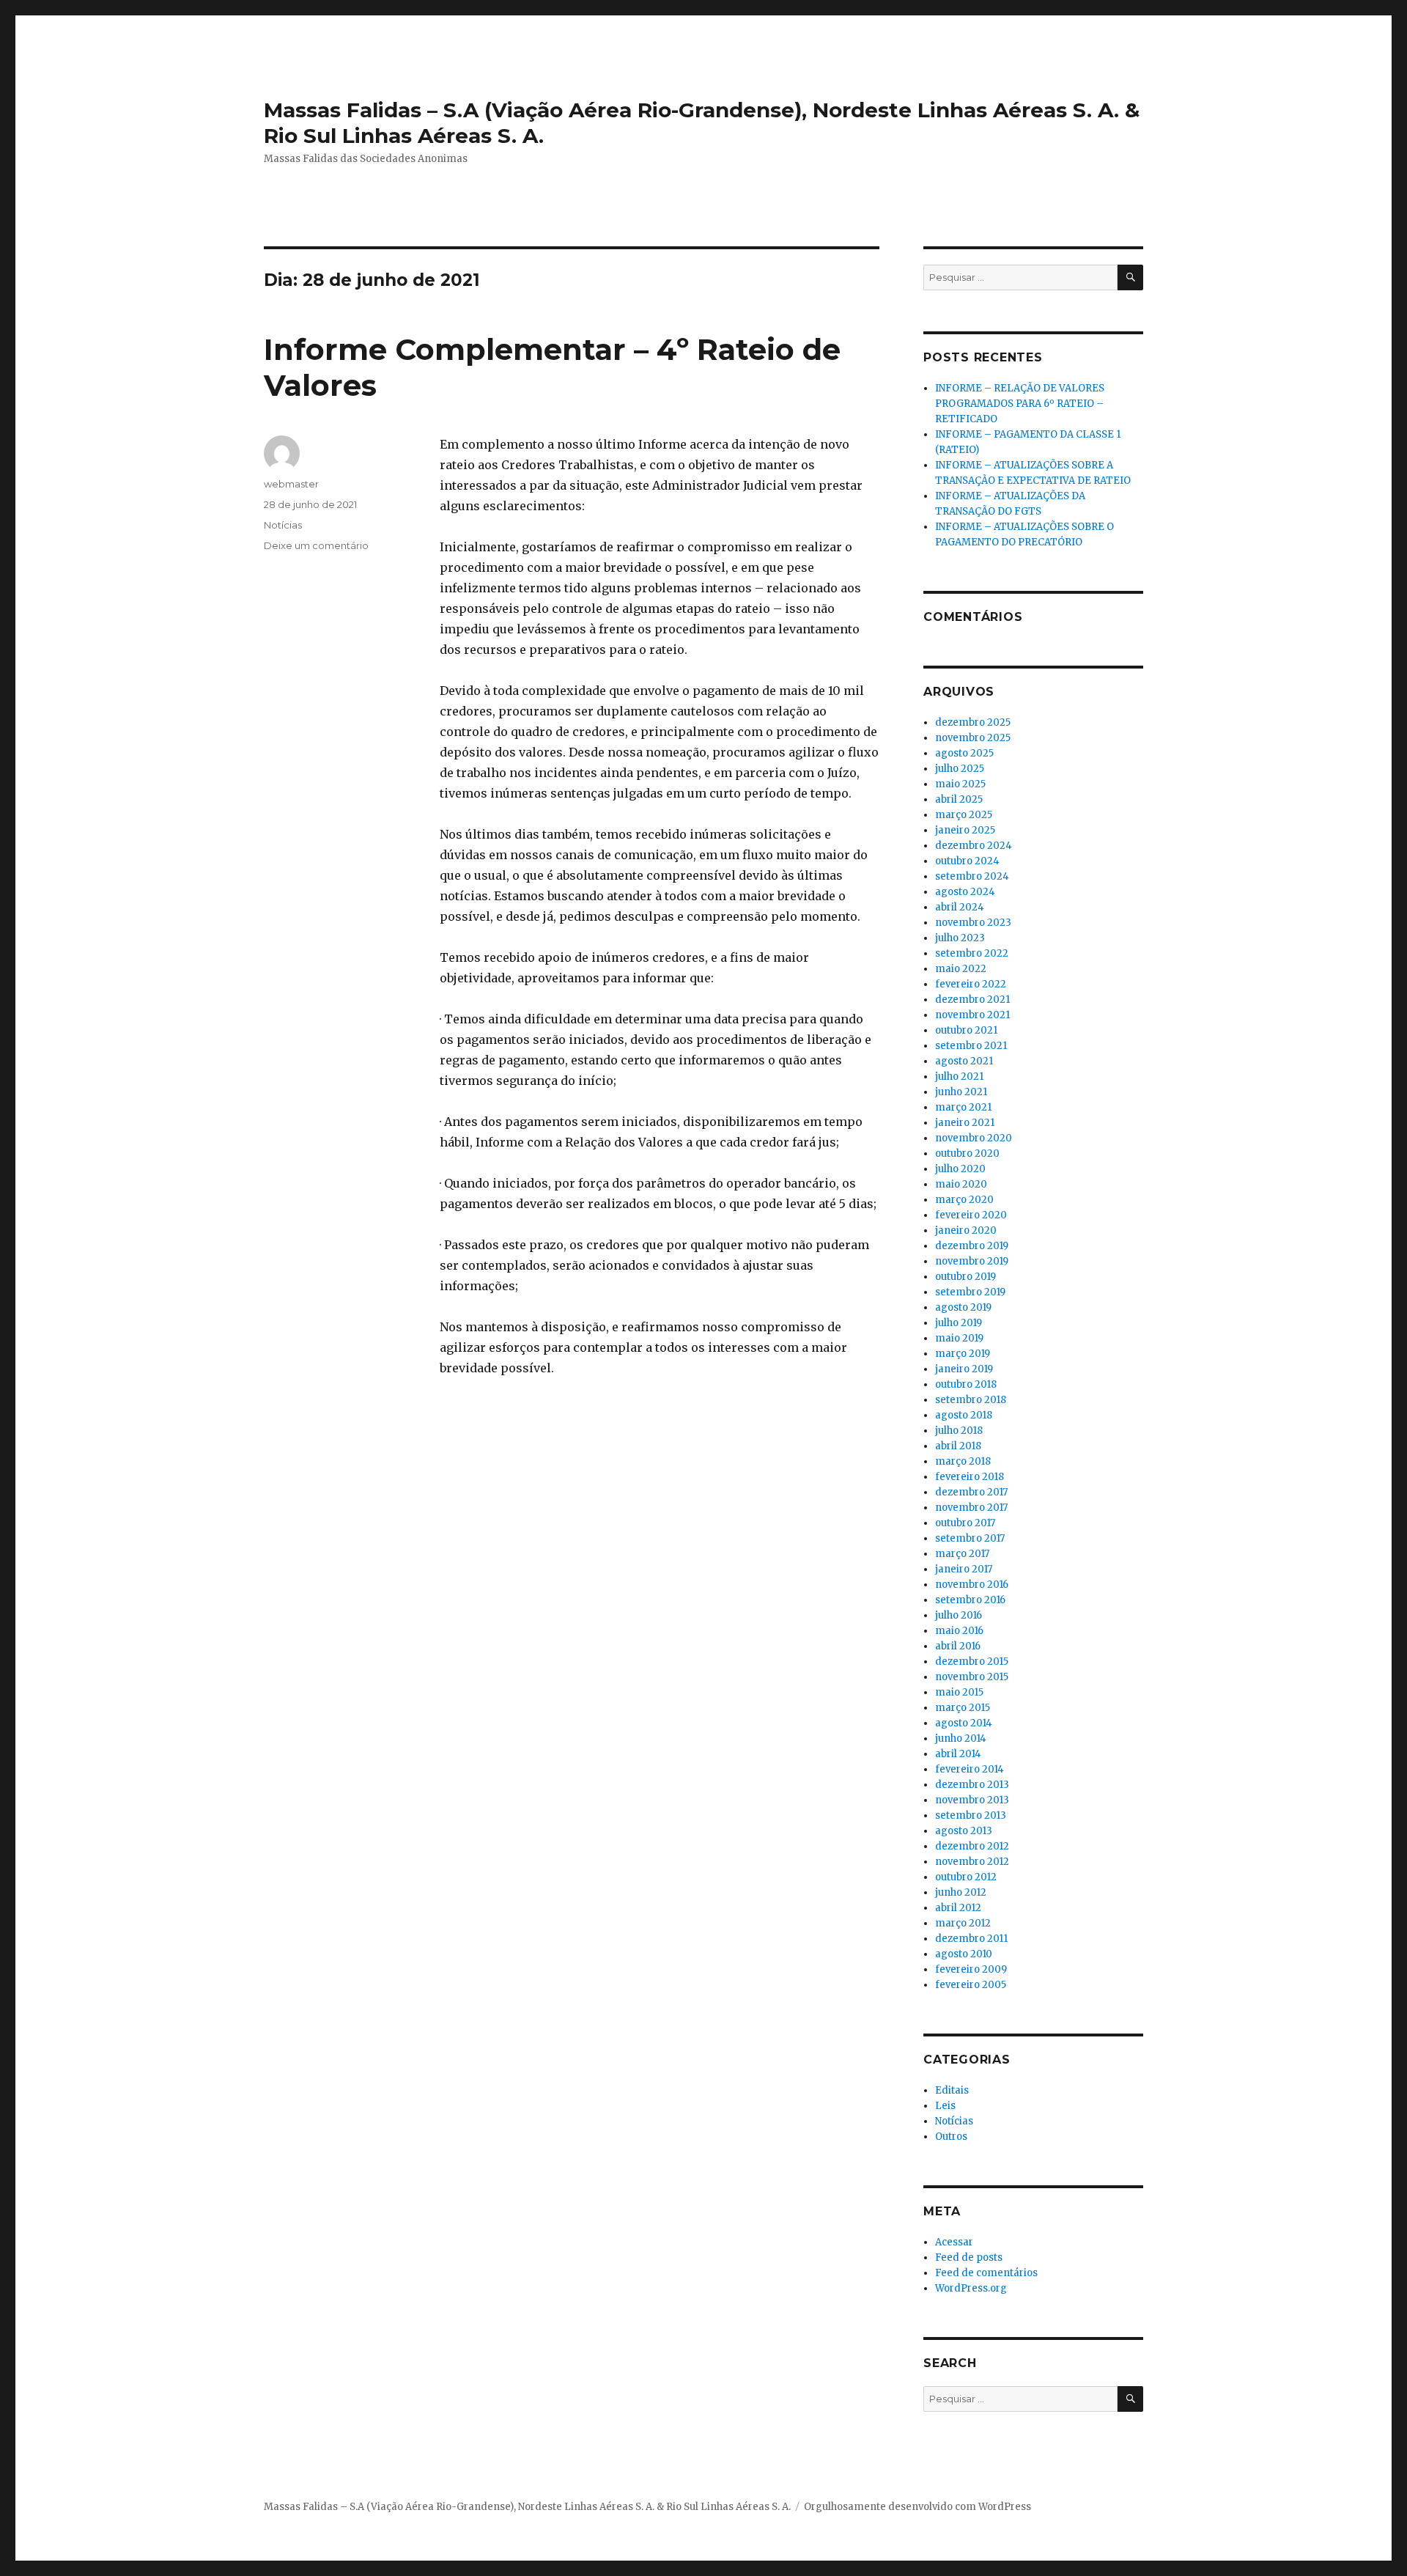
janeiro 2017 (964, 1569)
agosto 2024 (965, 892)
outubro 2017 (965, 1523)
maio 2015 (959, 1692)
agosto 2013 (964, 1831)
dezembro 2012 (972, 1846)
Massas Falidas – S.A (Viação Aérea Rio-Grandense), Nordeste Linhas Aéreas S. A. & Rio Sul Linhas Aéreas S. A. (527, 2507)
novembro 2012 (972, 1862)
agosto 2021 (964, 1061)
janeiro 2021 (965, 1123)
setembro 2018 (971, 1400)
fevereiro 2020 (971, 1215)
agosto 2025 (964, 753)
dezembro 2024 (974, 846)
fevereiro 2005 (971, 1985)
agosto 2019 (963, 1307)
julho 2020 (960, 1169)
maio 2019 (959, 1338)
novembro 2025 (973, 738)
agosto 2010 (964, 1954)
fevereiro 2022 (971, 984)
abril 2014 (958, 1754)
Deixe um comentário (316, 545)
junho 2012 (961, 1892)
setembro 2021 (971, 1046)
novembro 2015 (972, 1677)
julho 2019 (959, 1323)
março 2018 (963, 1461)
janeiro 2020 (966, 1230)
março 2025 (964, 815)
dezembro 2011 (971, 1939)
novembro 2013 (972, 1800)
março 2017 (962, 1554)
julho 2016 (959, 1615)
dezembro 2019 (972, 1246)
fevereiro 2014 (970, 1769)
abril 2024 (960, 907)
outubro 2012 (966, 1877)
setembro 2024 (972, 876)
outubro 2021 (966, 1030)
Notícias (283, 525)
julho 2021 (959, 1077)
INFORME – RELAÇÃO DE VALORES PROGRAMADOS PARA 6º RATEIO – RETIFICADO (1020, 404)
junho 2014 (961, 1738)
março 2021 (963, 1107)
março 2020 (964, 1200)
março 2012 (963, 1923)
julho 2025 (960, 769)
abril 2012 (958, 1908)
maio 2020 (961, 1184)
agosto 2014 (964, 1723)
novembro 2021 (972, 1015)
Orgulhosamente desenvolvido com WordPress (917, 2507)
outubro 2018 (966, 1384)
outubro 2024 (967, 861)
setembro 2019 (970, 1292)
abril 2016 (958, 1646)
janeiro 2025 (965, 830)
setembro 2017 (970, 1538)
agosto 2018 (964, 1415)
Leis (945, 2106)
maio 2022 (961, 969)
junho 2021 (961, 1092)
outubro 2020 (967, 1153)
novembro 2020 (974, 1138)
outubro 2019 (965, 1277)
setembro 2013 (971, 1815)
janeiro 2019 (964, 1369)
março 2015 (963, 1708)
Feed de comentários (986, 2273)
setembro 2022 (972, 953)
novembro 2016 (972, 1585)
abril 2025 (959, 799)
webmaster (291, 484)
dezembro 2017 (971, 1492)
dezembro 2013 (972, 1785)
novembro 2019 (972, 1261)
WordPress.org (971, 2288)
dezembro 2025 (973, 722)
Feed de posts (969, 2257)
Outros (951, 2137)
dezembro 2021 (972, 1000)
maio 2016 (959, 1631)
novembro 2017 (971, 1508)
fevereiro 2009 (971, 1969)
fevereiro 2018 (970, 1477)
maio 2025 (960, 784)
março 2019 (963, 1354)
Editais (952, 2090)
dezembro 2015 (972, 1661)
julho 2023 (960, 938)
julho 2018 (959, 1431)
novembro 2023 (973, 923)
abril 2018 (958, 1446)
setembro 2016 (970, 1600)
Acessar (954, 2242)
